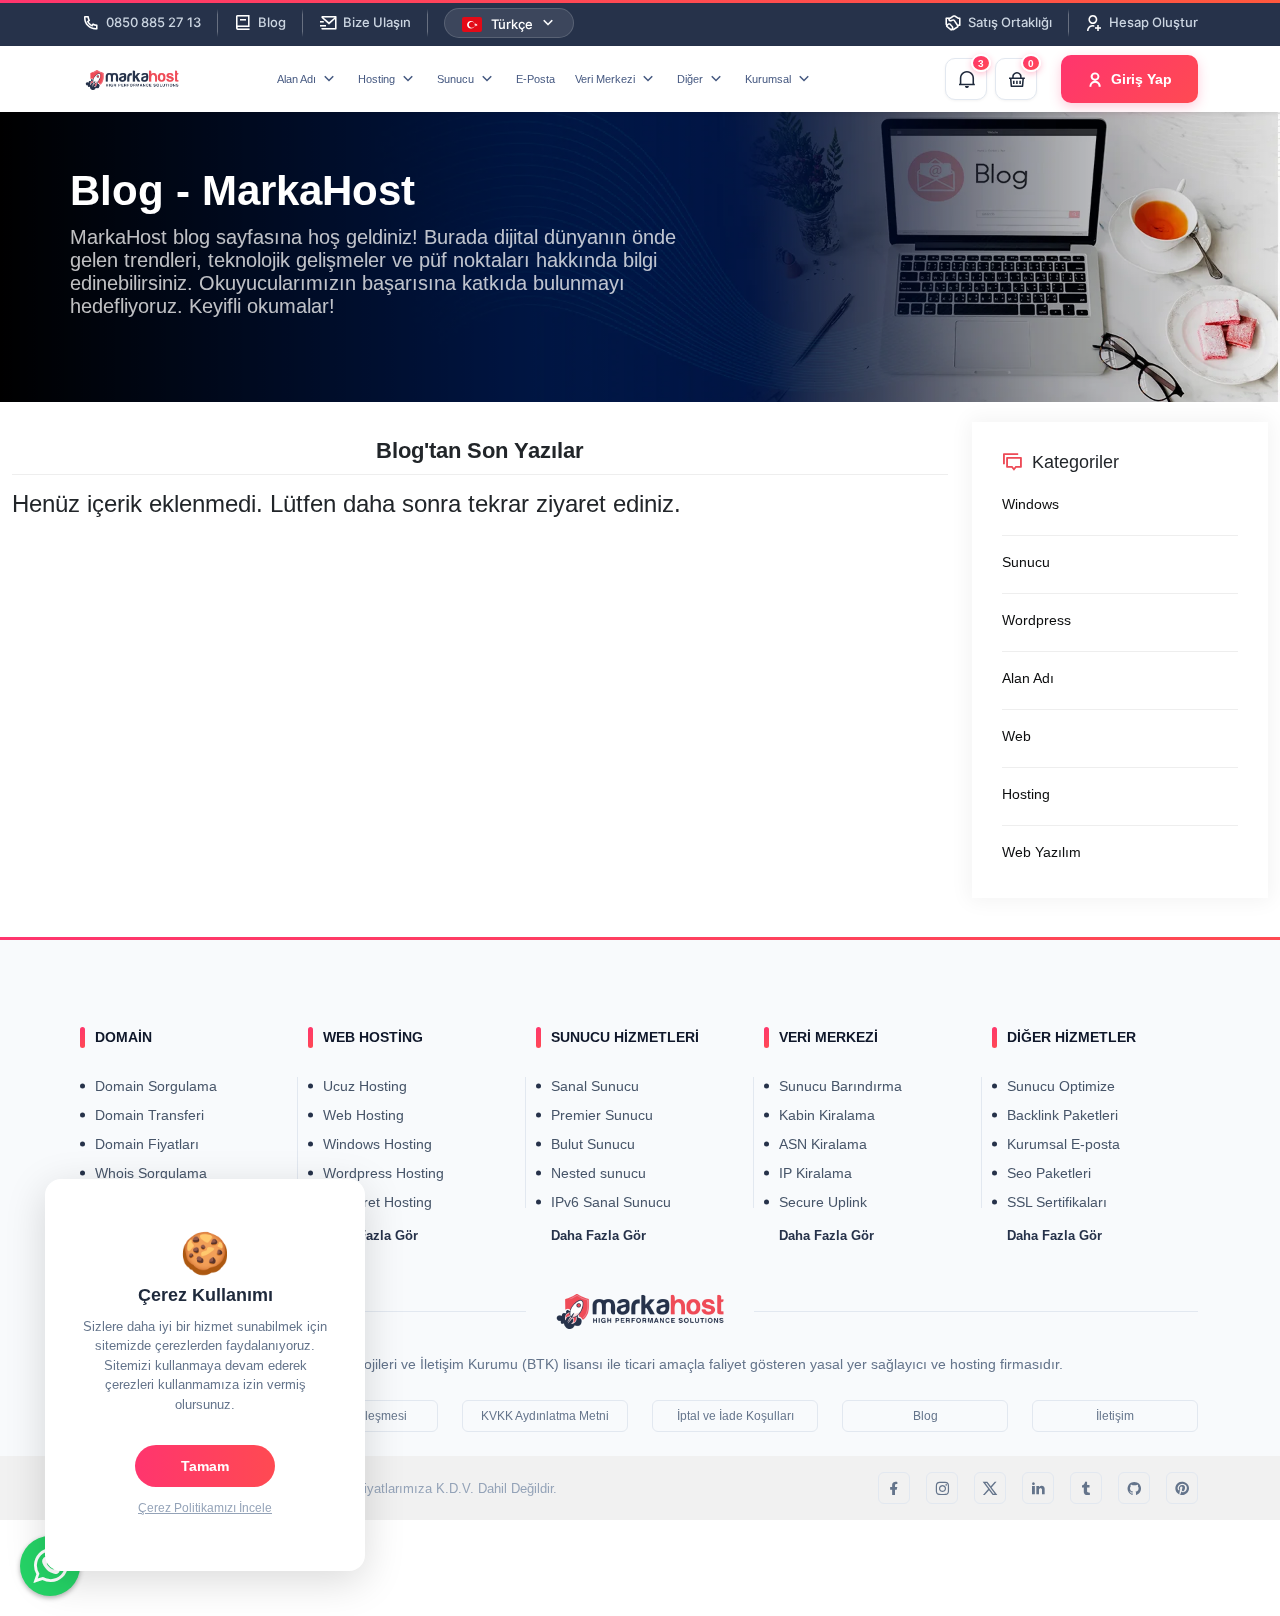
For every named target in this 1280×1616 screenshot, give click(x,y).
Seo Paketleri (1049, 1173)
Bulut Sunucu (593, 1144)
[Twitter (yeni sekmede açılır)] (990, 1488)
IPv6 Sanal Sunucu (611, 1202)
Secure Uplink (823, 1202)
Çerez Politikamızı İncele (205, 1508)
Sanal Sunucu (595, 1086)
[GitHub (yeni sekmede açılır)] (1134, 1488)
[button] (307, 79)
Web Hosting (363, 1115)
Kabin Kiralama (827, 1115)
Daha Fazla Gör (598, 1235)
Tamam (205, 1466)
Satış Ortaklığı (1010, 22)
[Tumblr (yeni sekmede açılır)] (1086, 1488)
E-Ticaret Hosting (377, 1202)
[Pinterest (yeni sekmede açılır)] (1182, 1488)
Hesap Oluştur (1153, 22)
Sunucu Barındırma (840, 1086)
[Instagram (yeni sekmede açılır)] (942, 1488)
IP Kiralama (815, 1173)
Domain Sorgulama (156, 1086)
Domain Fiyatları (147, 1144)
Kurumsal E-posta (1063, 1144)
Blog (272, 22)
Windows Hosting (377, 1144)
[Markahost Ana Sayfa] (144, 79)
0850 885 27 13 (153, 22)
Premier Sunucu (602, 1115)
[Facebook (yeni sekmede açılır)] (894, 1488)
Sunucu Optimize (1061, 1086)
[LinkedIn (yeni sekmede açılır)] (1038, 1488)
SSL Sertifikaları (1057, 1202)
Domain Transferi (149, 1115)
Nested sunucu (598, 1173)
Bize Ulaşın (377, 22)
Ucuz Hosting (365, 1086)
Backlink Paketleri (1062, 1115)
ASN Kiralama (823, 1144)
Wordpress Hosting (383, 1173)
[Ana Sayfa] (640, 1310)
